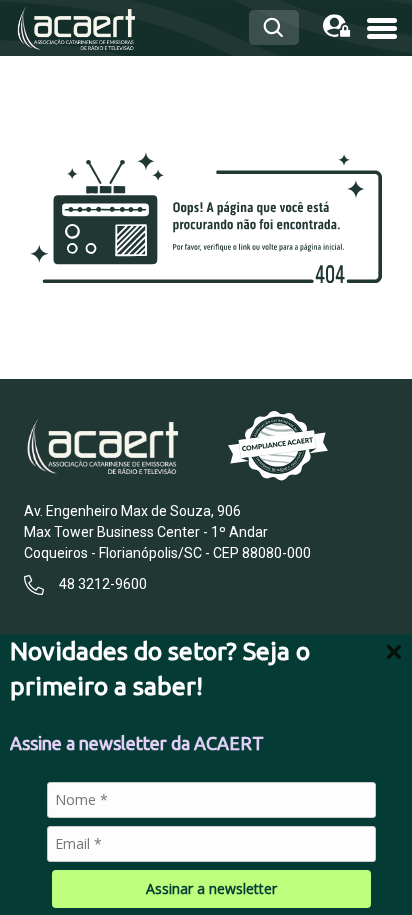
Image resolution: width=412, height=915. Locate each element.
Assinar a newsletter (211, 888)
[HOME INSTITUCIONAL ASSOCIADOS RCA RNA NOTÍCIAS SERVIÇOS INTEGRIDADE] (382, 26)
